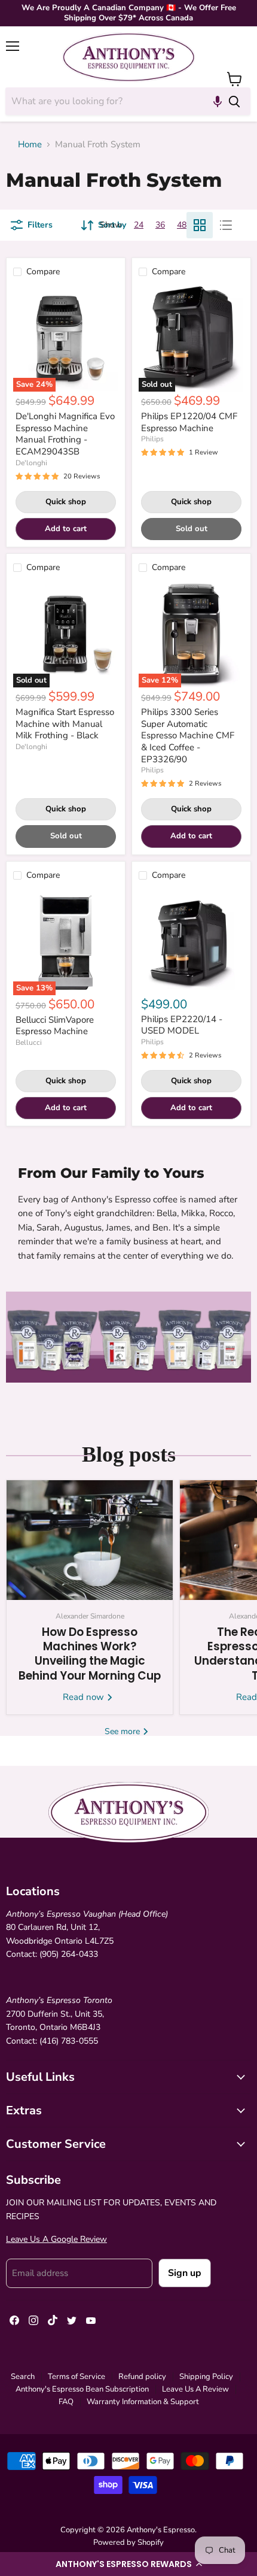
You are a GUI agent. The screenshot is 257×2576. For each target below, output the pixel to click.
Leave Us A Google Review (56, 2239)
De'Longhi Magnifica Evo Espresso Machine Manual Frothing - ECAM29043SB (65, 434)
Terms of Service (77, 2377)
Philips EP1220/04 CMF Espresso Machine (189, 422)
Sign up (185, 2273)
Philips (152, 439)
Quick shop (66, 502)
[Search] (234, 101)
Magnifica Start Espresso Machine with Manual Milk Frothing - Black (65, 724)
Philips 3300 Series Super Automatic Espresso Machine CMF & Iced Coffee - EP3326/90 (188, 736)
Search (23, 2377)
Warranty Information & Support (143, 2402)
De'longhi (31, 463)
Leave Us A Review (195, 2389)
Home (30, 145)
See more (123, 1731)
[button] (128, 2564)
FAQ (66, 2402)
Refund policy (142, 2377)
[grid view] (200, 225)
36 (160, 225)
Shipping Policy (206, 2377)
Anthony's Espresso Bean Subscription (82, 2389)
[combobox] (112, 101)
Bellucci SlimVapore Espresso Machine (55, 1026)
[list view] (226, 225)
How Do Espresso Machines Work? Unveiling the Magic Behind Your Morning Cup (90, 1654)
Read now (85, 1697)
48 (182, 225)
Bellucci (29, 1042)
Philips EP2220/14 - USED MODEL (182, 1025)
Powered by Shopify (128, 2542)
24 (139, 225)
